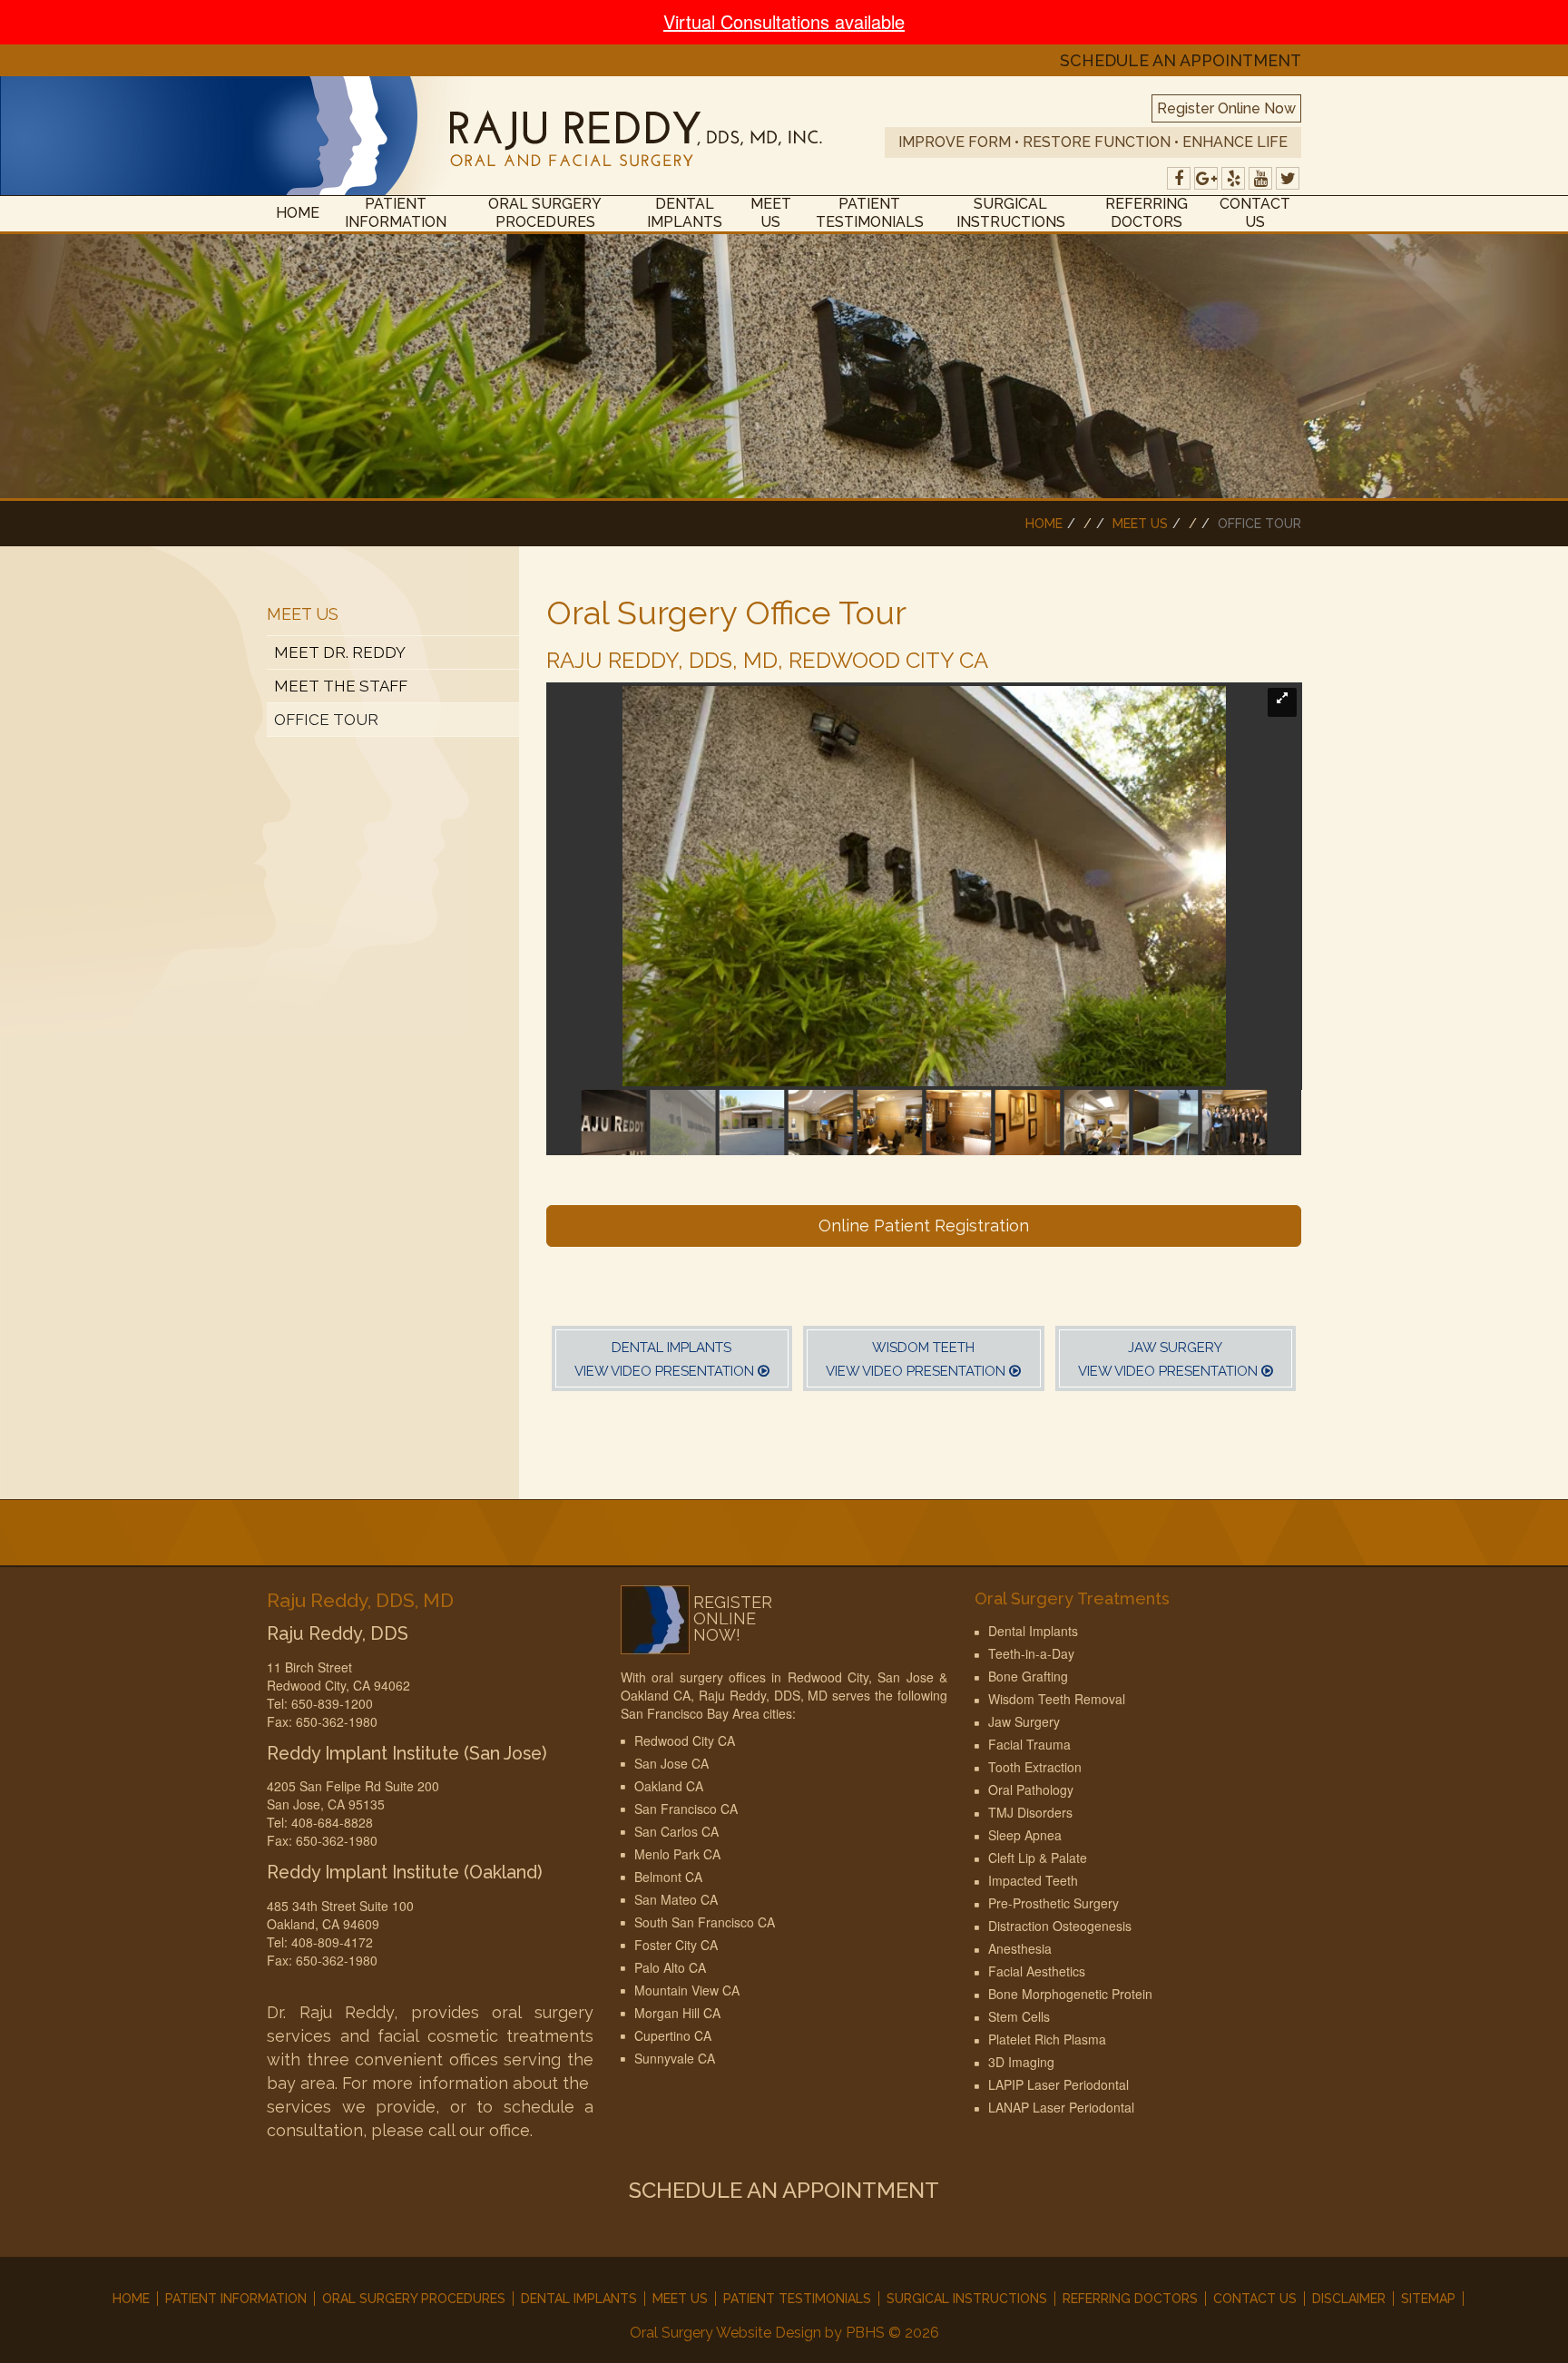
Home (298, 213)
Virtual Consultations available (784, 21)
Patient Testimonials (870, 213)
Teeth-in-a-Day (1031, 1653)
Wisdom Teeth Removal (1057, 1699)
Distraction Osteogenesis (1060, 1926)
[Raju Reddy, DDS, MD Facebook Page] (1179, 178)
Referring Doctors (1147, 213)
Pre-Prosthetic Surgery (1053, 1903)
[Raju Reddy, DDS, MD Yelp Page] (1233, 178)
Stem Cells (1019, 2016)
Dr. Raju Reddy (330, 2012)
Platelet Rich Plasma (1047, 2039)
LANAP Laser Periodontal (1061, 2107)
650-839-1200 (332, 1703)
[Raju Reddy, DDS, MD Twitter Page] (1288, 178)
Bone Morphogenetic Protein (1070, 1994)
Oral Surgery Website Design (725, 2333)
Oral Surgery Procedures (545, 213)
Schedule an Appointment (784, 2190)
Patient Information (396, 213)
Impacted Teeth (1033, 1880)
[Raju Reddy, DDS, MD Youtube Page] (1260, 178)
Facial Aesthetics (1037, 1971)
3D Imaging (1021, 2062)
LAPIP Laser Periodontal (1058, 2084)
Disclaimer (1349, 2299)
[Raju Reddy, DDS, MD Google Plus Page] (1206, 178)
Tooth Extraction (1035, 1767)
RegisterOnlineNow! (733, 1619)
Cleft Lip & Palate (1038, 1858)
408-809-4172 (332, 1942)
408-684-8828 (332, 1822)
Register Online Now (1226, 108)
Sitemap (1428, 2299)
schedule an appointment (1181, 61)
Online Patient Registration (924, 1226)
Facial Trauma (1029, 1744)
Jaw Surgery (1024, 1721)
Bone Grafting (1028, 1676)
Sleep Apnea (1025, 1835)
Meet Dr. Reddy (340, 652)
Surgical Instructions (1011, 213)
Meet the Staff (341, 686)
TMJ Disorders (1030, 1812)
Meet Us (771, 213)
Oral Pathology (1031, 1789)
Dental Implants (685, 213)
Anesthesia (1020, 1948)
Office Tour (326, 720)
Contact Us (1255, 213)
